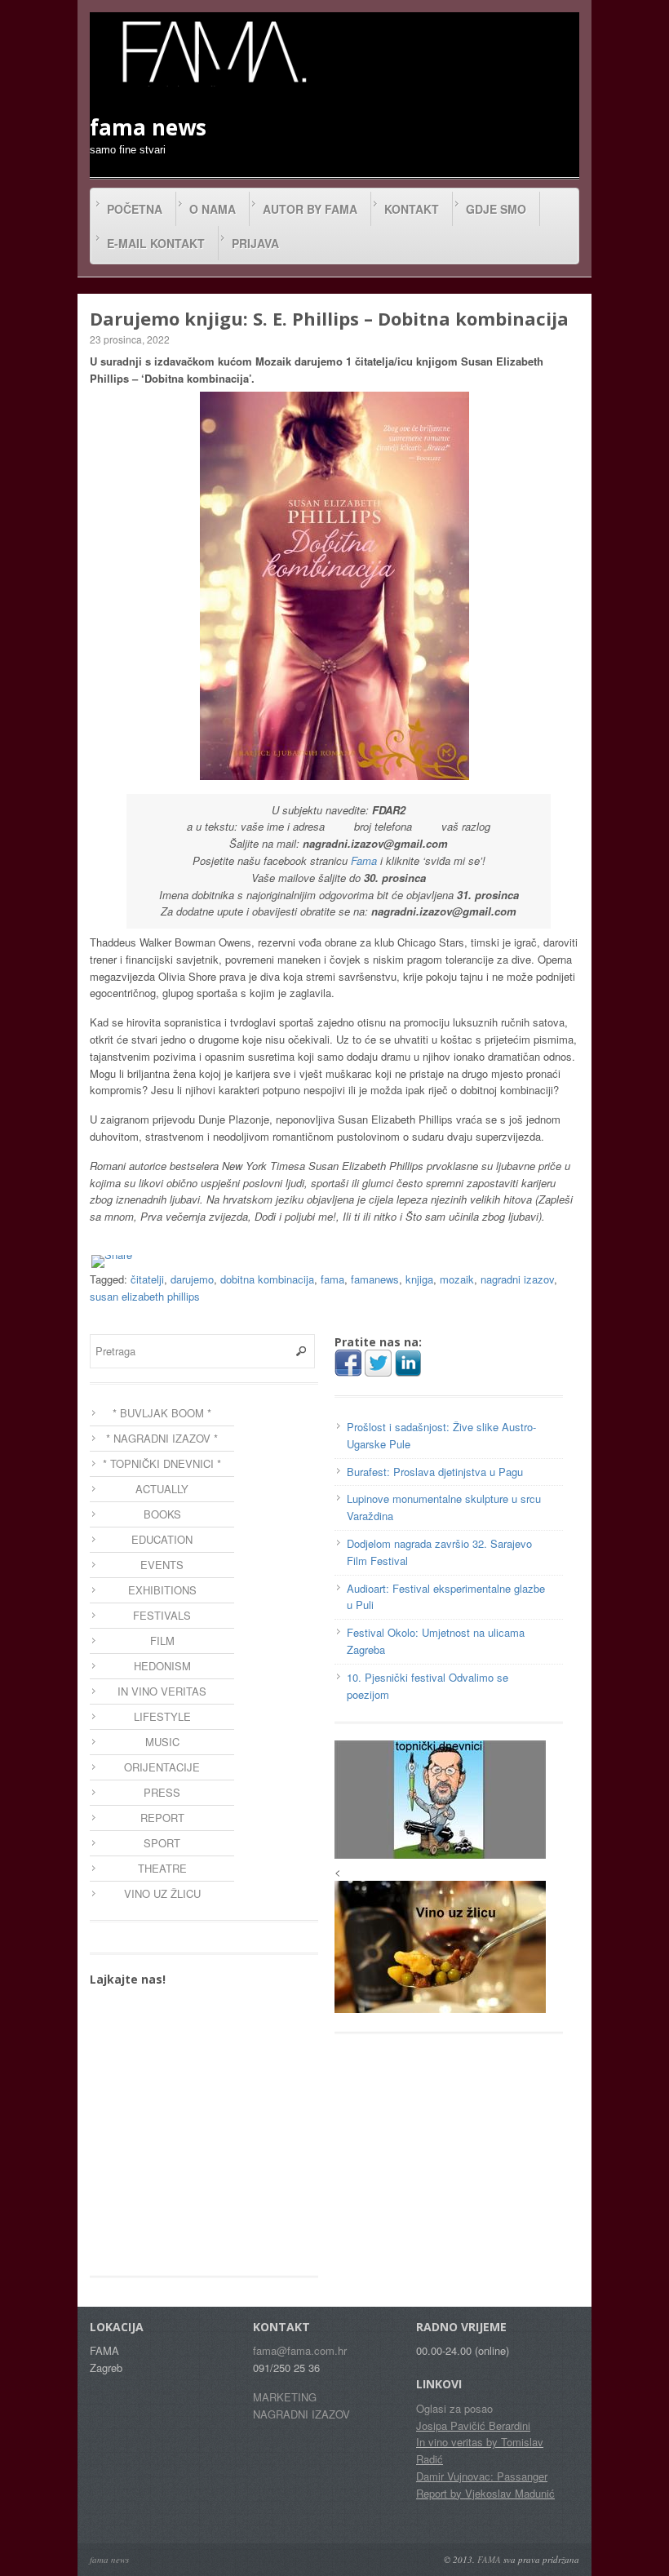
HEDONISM (162, 1666)
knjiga (419, 1279)
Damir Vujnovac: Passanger (482, 2476)
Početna (135, 209)
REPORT (162, 1818)
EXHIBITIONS (162, 1590)
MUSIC (162, 1742)
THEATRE (162, 1868)
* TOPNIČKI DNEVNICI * (162, 1463)
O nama (213, 209)
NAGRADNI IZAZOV (301, 2414)
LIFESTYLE (162, 1716)
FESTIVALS (162, 1615)
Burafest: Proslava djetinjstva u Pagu (435, 1472)
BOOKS (162, 1514)
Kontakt (412, 209)
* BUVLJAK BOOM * (162, 1413)
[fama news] (212, 51)
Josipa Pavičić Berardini (473, 2425)
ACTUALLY (162, 1489)
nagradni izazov (517, 1279)
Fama (364, 860)
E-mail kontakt (156, 243)
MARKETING (285, 2397)
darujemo (192, 1279)
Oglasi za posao (454, 2408)
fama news (109, 2559)
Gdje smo (496, 209)
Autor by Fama (310, 209)
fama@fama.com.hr (300, 2350)
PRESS (162, 1792)
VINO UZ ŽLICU (162, 1893)
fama (332, 1279)
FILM (162, 1640)
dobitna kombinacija (267, 1279)
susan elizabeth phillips (145, 1296)
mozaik (457, 1279)
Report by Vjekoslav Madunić (485, 2493)
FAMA (489, 2559)
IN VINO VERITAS (162, 1691)
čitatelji (147, 1279)
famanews (375, 1279)
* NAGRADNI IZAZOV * (162, 1438)
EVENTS (162, 1565)
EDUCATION (162, 1539)
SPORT (162, 1843)
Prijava (255, 243)
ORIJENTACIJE (162, 1767)
